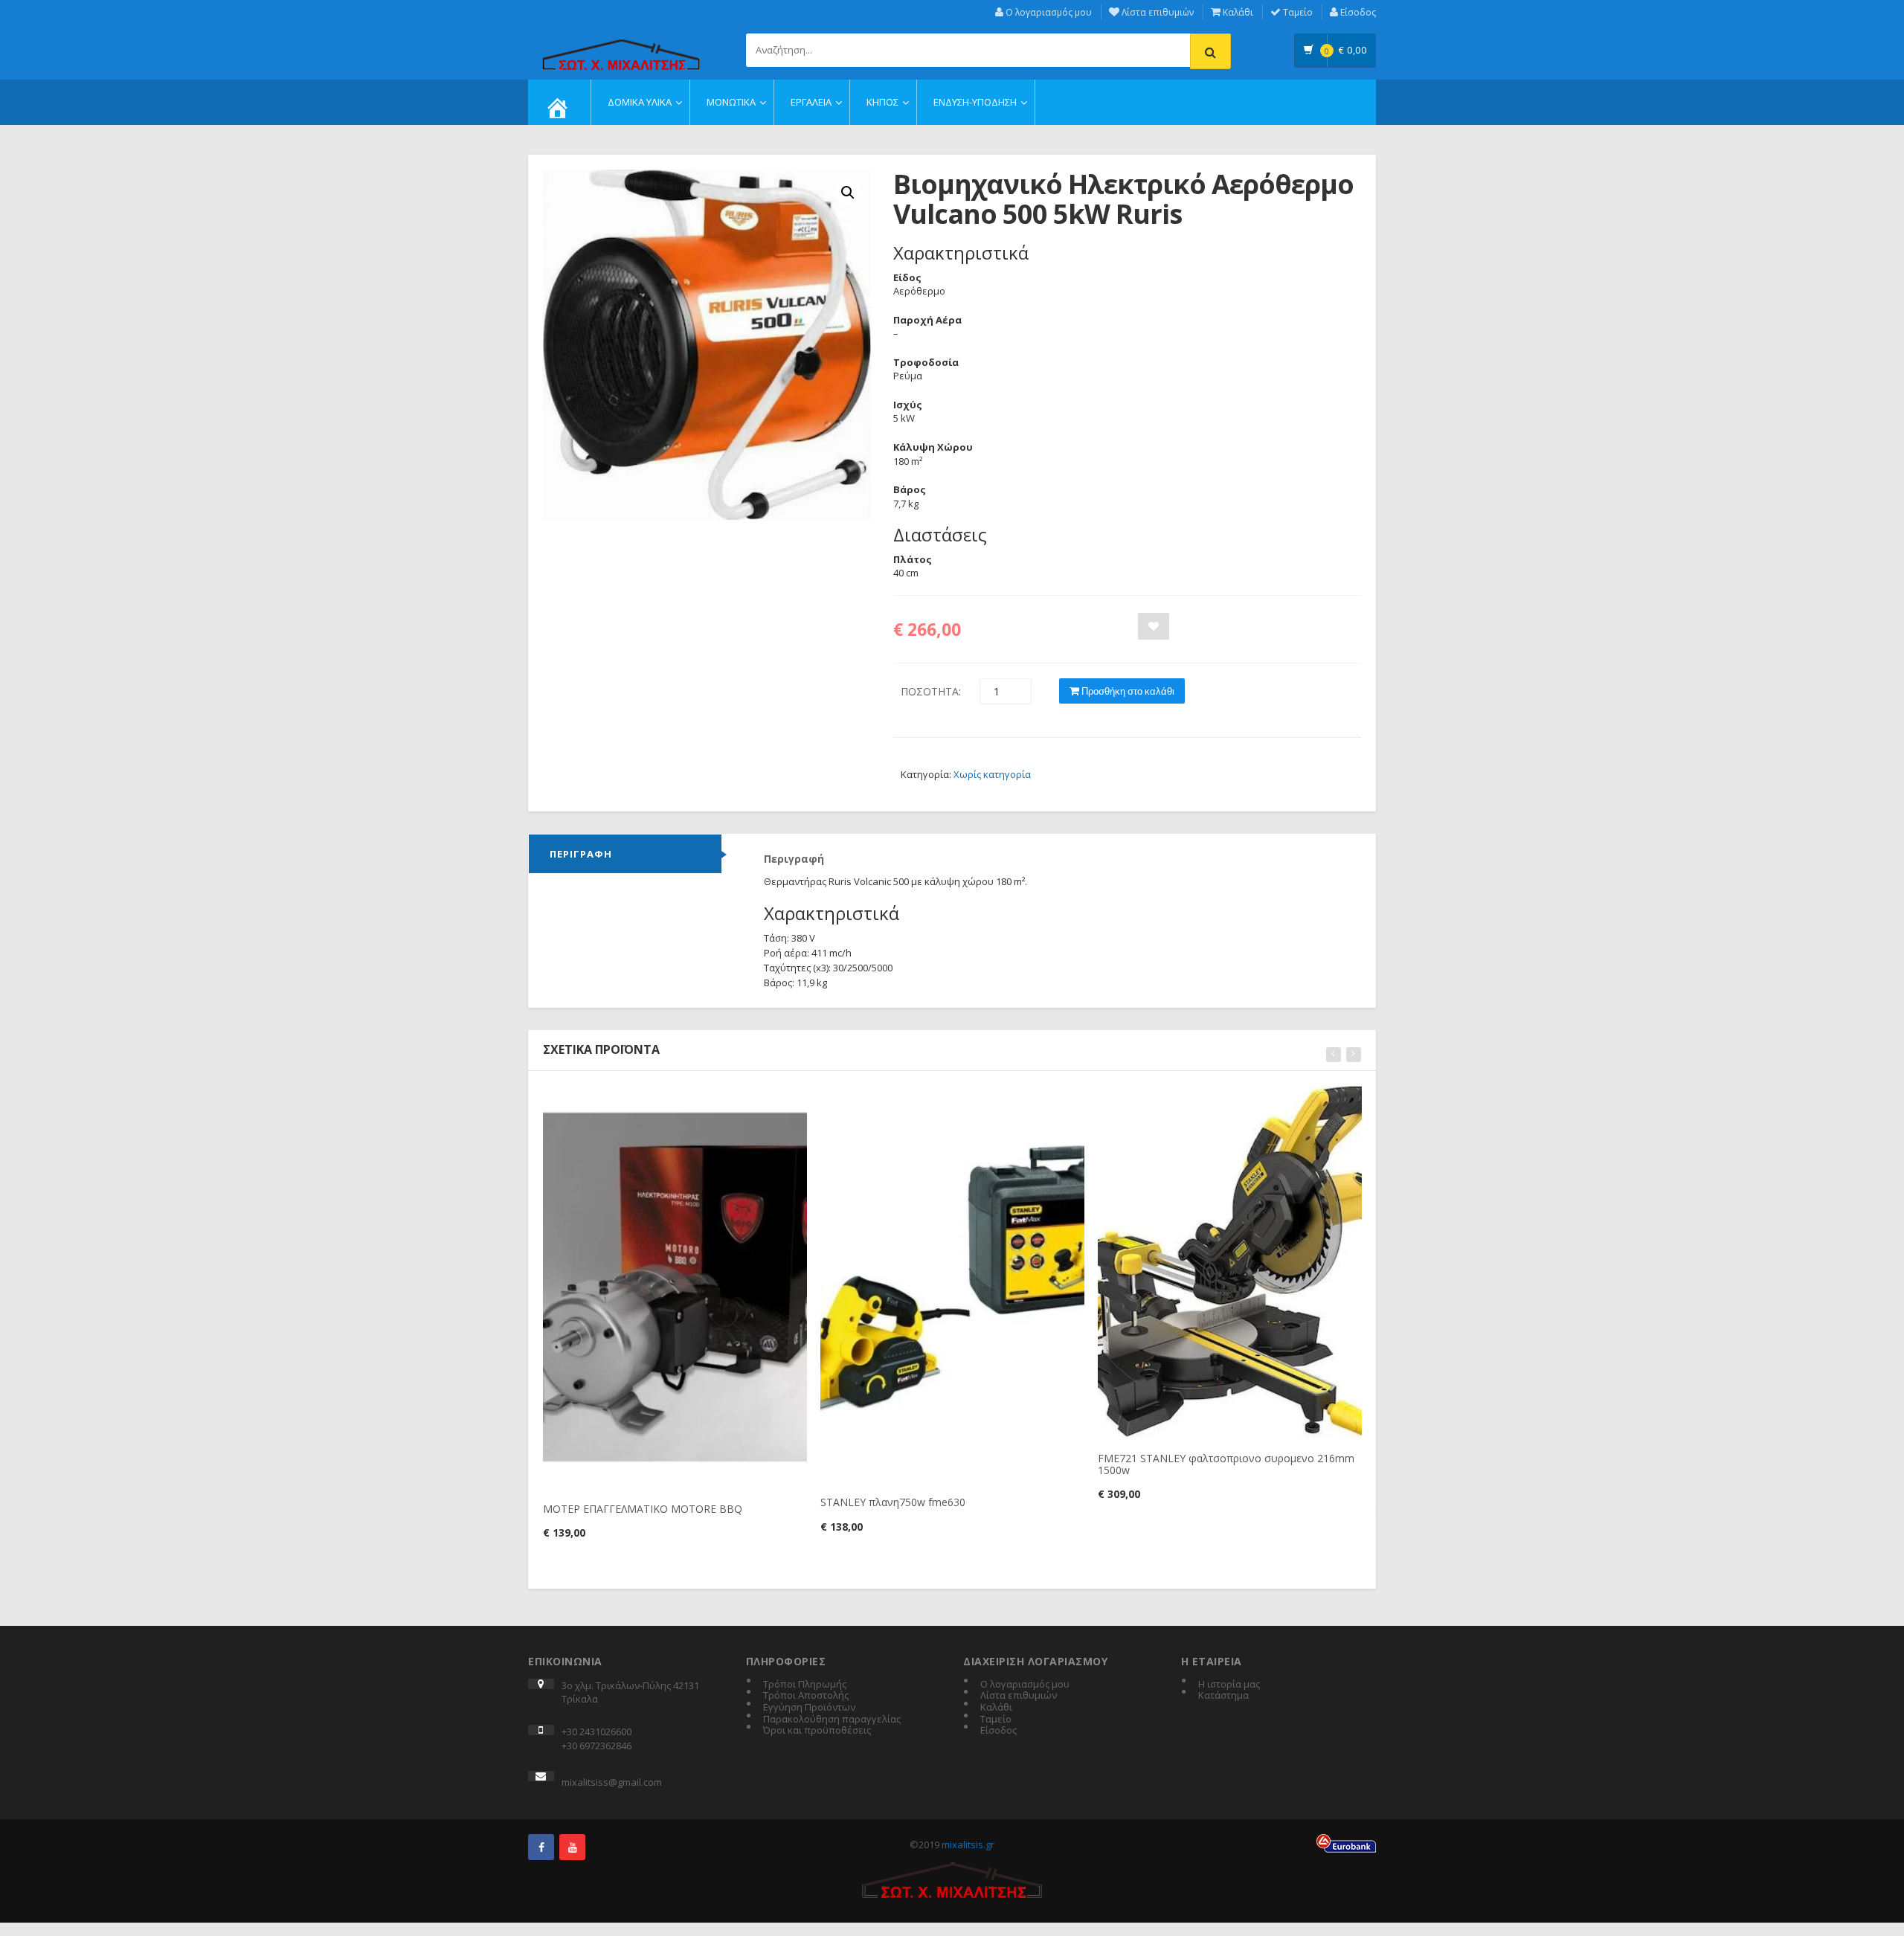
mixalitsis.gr (968, 1845)
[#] (541, 1847)
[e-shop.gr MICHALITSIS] (621, 46)
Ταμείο (1297, 12)
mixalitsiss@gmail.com (612, 1782)
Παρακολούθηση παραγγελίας (832, 1720)
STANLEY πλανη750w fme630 (893, 1502)
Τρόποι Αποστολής (806, 1696)
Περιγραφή (581, 854)
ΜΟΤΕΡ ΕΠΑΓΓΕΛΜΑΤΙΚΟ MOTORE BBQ (643, 1509)
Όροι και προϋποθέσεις (817, 1731)
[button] (848, 193)
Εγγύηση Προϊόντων (809, 1708)
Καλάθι (1237, 12)
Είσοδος (1357, 12)
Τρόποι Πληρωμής (805, 1685)
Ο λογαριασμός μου (1048, 12)
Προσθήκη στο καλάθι (1127, 691)
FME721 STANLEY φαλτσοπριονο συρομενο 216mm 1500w (1226, 1464)
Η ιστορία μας (1229, 1685)
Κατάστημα (1223, 1696)
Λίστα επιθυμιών (1157, 12)
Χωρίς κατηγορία (992, 774)
